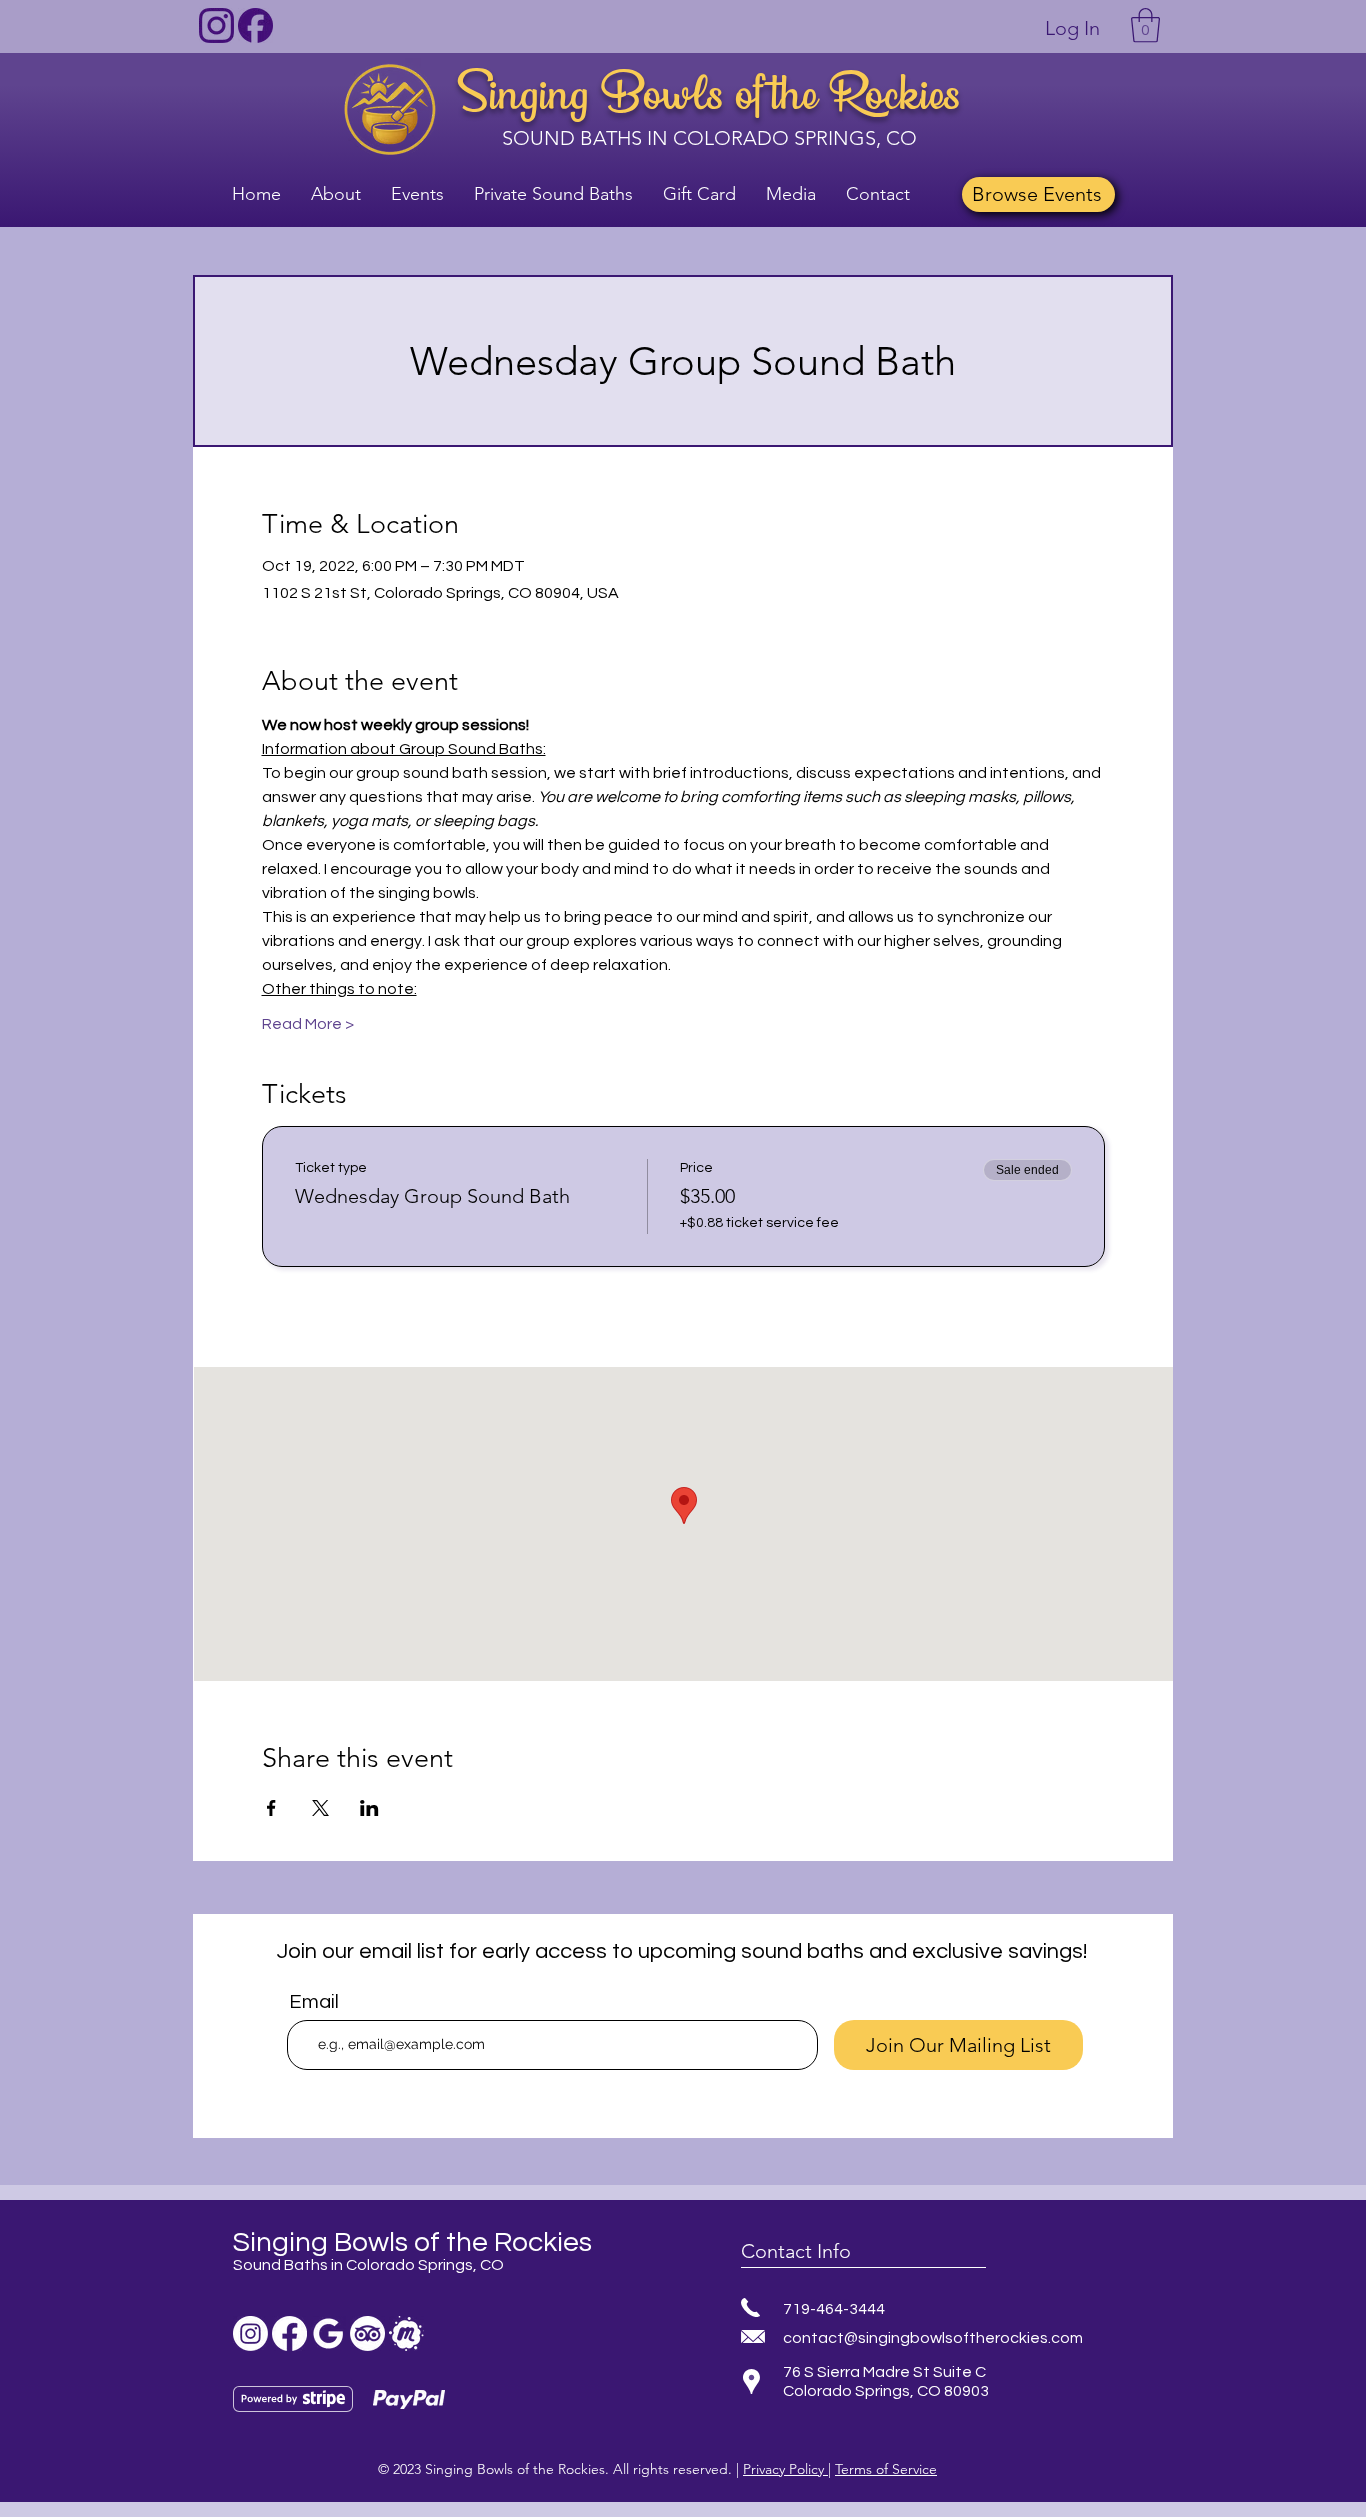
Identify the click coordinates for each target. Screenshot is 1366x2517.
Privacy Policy (785, 2469)
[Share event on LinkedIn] (369, 1808)
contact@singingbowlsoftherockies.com (933, 2338)
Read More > (308, 1024)
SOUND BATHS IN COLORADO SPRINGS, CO (709, 138)
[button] (1145, 25)
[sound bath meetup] (406, 2333)
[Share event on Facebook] (271, 1808)
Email (314, 2002)
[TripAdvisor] (367, 2333)
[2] (255, 25)
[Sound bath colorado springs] (328, 2333)
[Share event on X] (320, 1808)
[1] (216, 25)
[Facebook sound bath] (289, 2333)
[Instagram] (250, 2333)
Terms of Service (886, 2469)
